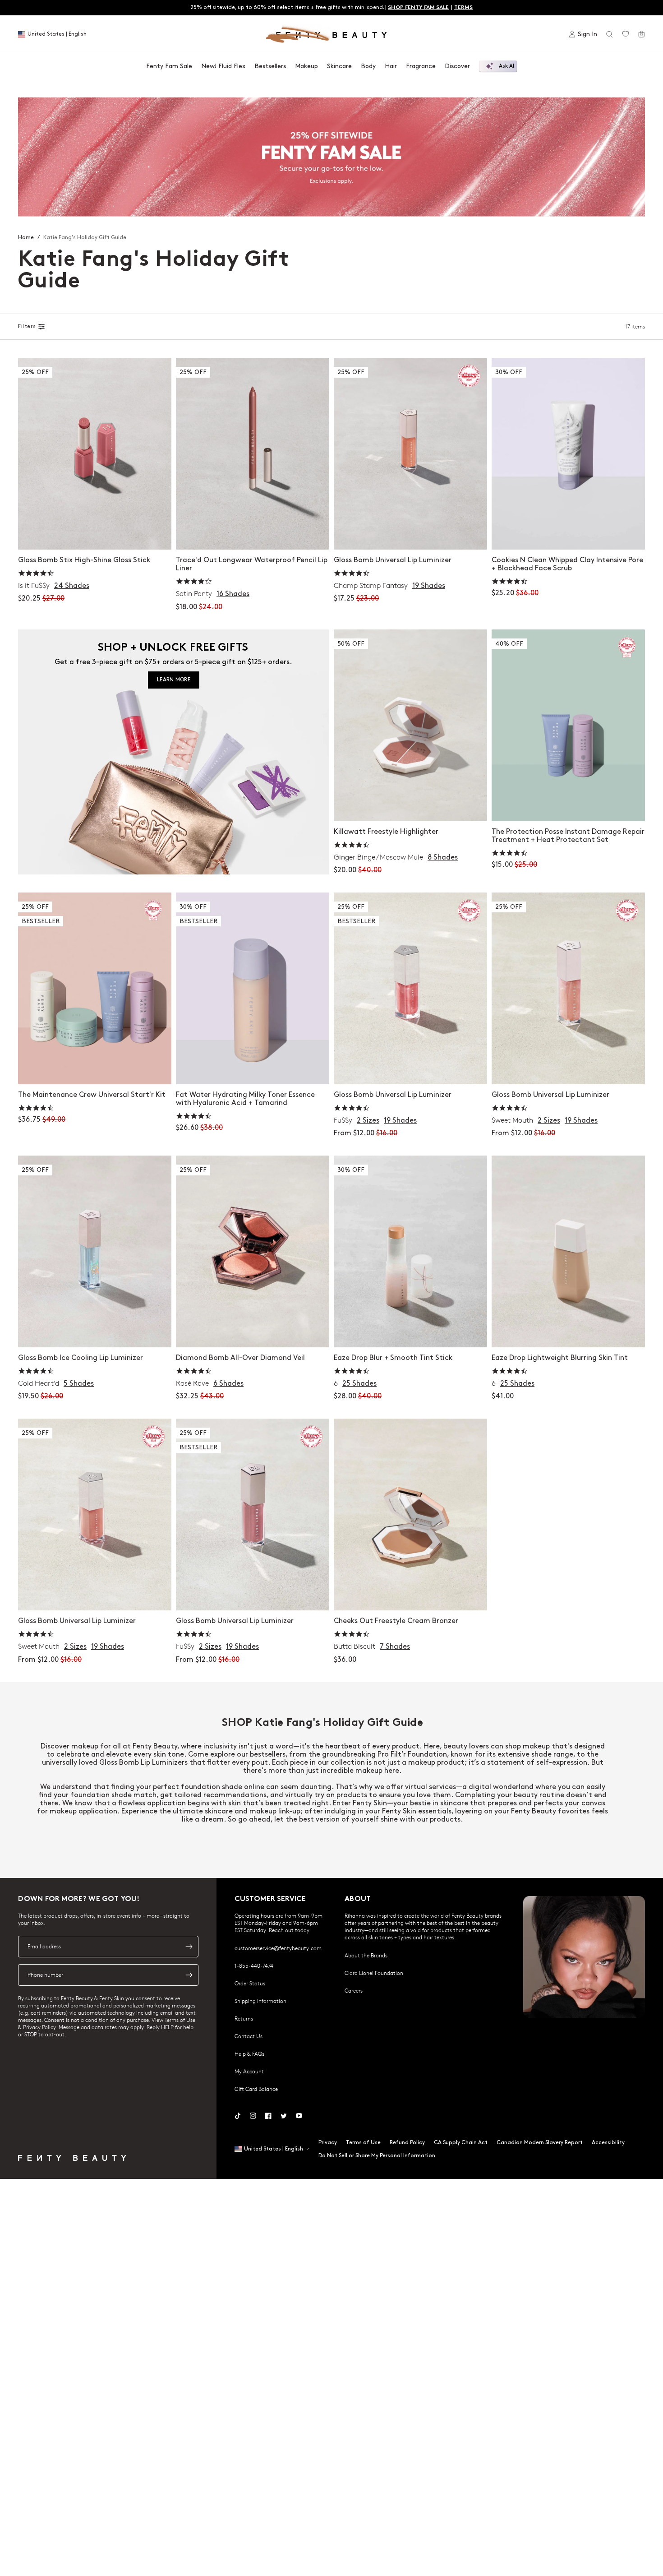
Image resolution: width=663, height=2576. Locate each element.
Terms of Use (363, 2143)
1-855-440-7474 (254, 1966)
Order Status (250, 1983)
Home (26, 238)
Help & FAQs (249, 2053)
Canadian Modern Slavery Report (540, 2143)
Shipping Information (260, 2001)
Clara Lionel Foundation (374, 1973)
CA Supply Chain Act (461, 2143)
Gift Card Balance (256, 2089)
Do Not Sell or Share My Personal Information (377, 2156)
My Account (249, 2071)
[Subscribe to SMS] (189, 1975)
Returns (244, 2018)
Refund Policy (407, 2143)
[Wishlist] (626, 34)
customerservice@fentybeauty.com (278, 1948)
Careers (354, 1990)
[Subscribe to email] (189, 1947)
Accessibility (608, 2143)
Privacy (328, 2143)
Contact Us (249, 2036)
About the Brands (366, 1955)
